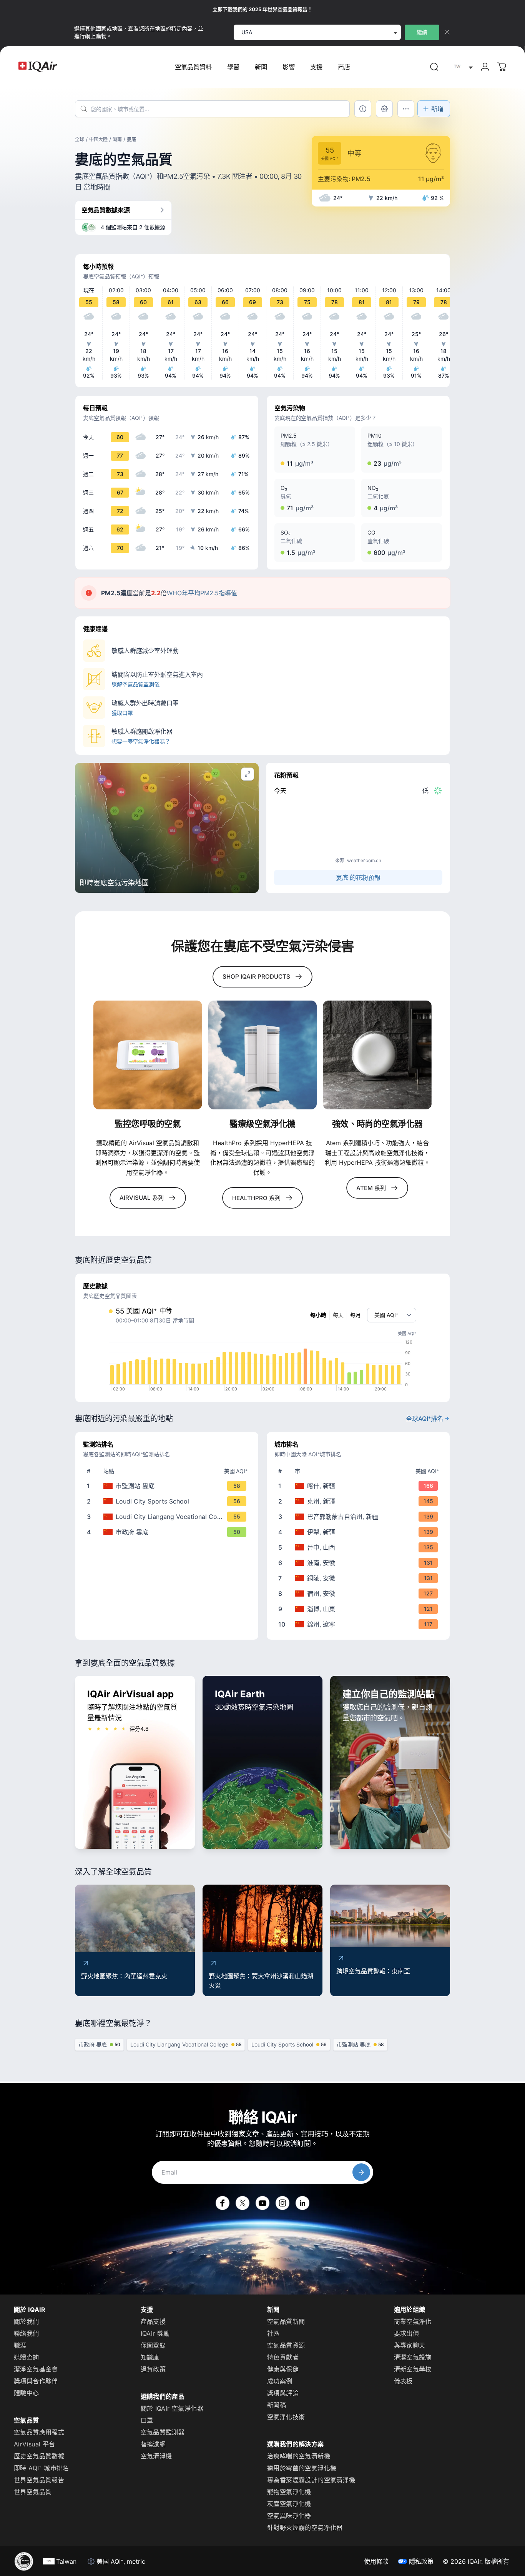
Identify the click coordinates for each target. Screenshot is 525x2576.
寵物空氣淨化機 (289, 2492)
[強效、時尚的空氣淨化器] (377, 1055)
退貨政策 (153, 2369)
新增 (437, 109)
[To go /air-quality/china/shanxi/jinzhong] (360, 1547)
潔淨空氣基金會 (36, 2369)
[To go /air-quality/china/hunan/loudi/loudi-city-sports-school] (168, 1501)
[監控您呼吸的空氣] (148, 1055)
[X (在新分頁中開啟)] (243, 2203)
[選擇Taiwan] (462, 67)
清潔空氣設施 (413, 2357)
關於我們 (27, 2321)
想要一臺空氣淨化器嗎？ (141, 741)
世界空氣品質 (33, 2492)
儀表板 (403, 2381)
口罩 (147, 2420)
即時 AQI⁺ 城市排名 (42, 2468)
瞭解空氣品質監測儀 (135, 684)
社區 (273, 2333)
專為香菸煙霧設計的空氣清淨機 (311, 2480)
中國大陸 (98, 139)
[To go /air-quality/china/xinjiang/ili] (360, 1532)
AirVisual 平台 (35, 2444)
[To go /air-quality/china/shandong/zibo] (360, 1609)
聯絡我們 (27, 2333)
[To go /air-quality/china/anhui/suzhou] (360, 1594)
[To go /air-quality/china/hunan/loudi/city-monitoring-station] (168, 1486)
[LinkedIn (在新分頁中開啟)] (302, 2203)
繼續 (422, 32)
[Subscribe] (361, 2172)
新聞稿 (277, 2405)
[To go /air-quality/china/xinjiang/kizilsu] (360, 1501)
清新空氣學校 (413, 2369)
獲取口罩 (122, 713)
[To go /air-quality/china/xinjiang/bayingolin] (360, 1517)
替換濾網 (153, 2444)
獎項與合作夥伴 (36, 2381)
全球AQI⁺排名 (424, 1419)
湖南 (117, 139)
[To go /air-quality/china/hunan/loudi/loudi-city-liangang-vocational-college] (168, 1517)
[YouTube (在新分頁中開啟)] (262, 2203)
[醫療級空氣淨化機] (263, 1055)
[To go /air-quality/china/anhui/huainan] (360, 1563)
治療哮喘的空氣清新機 (299, 2456)
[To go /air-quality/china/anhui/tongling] (360, 1578)
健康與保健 (283, 2369)
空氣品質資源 (286, 2345)
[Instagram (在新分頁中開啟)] (282, 2203)
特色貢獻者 (283, 2357)
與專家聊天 (410, 2345)
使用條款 (376, 2561)
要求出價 (407, 2333)
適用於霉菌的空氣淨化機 (302, 2468)
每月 (356, 1315)
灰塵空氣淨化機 (289, 2504)
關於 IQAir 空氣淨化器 (172, 2408)
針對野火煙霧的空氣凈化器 (305, 2528)
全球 (80, 139)
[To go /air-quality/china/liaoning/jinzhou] (360, 1624)
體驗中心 (27, 2393)
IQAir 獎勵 (155, 2333)
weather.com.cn (364, 860)
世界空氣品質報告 (39, 2480)
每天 (338, 1315)
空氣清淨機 (156, 2456)
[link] (434, 67)
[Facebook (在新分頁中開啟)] (223, 2203)
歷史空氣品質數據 (39, 2456)
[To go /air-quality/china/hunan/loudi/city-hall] (168, 1532)
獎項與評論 (283, 2393)
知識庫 (150, 2357)
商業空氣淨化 (413, 2321)
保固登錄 (153, 2345)
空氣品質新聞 (286, 2321)
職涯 (20, 2345)
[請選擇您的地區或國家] (462, 67)
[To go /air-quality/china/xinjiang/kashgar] (360, 1486)
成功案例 (280, 2381)
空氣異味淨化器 (289, 2516)
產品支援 (153, 2321)
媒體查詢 (27, 2357)
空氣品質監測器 (163, 2432)
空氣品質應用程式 (39, 2432)
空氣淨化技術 (286, 2417)
